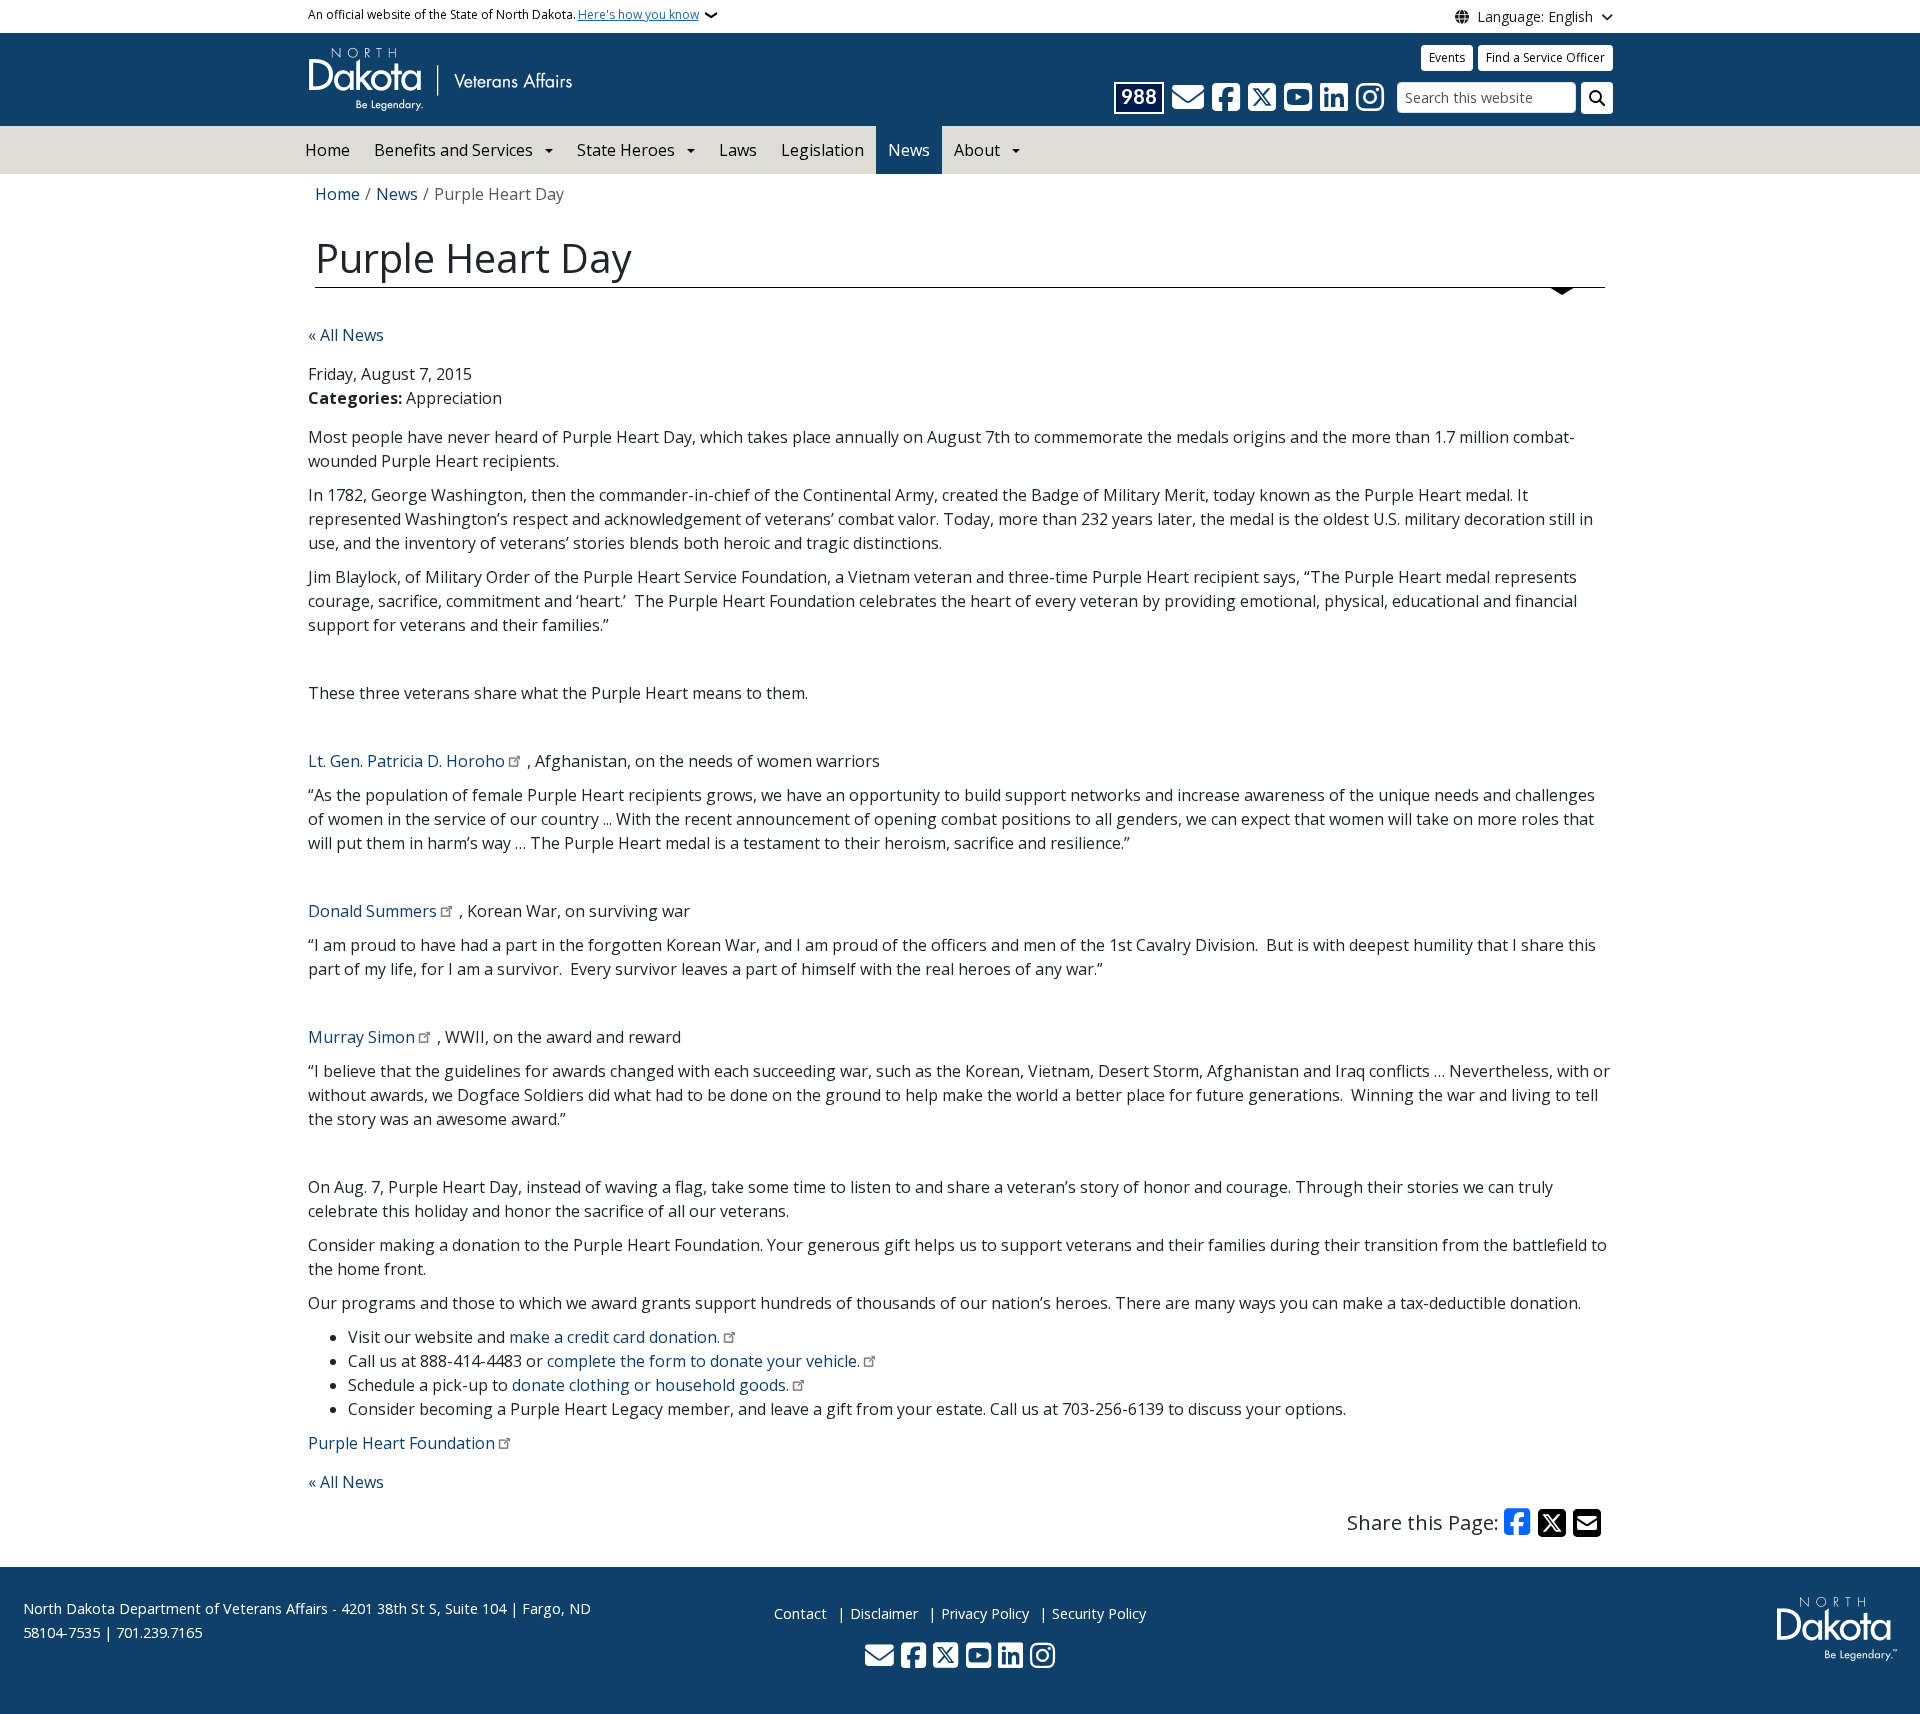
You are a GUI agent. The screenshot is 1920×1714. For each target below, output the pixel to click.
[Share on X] (1552, 1523)
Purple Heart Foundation (401, 1443)
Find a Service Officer (1545, 57)
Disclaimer (884, 1613)
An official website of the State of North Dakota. (503, 14)
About (977, 150)
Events (1447, 57)
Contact (800, 1613)
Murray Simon (361, 1037)
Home (327, 150)
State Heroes (626, 150)
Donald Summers (372, 911)
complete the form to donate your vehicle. (703, 1361)
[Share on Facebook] (1518, 1523)
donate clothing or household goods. (650, 1385)
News (909, 150)
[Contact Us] (1188, 98)
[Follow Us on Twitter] (1262, 98)
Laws (738, 150)
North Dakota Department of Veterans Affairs (175, 1608)
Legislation (822, 150)
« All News (346, 335)
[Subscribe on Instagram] (1370, 98)
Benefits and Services (453, 150)
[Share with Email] (1587, 1523)
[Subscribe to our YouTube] (1298, 98)
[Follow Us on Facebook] (1226, 98)
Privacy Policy (985, 1613)
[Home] (440, 78)
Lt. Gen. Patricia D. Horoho (406, 761)
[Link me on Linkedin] (1334, 98)
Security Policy (1099, 1613)
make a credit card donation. (614, 1337)
